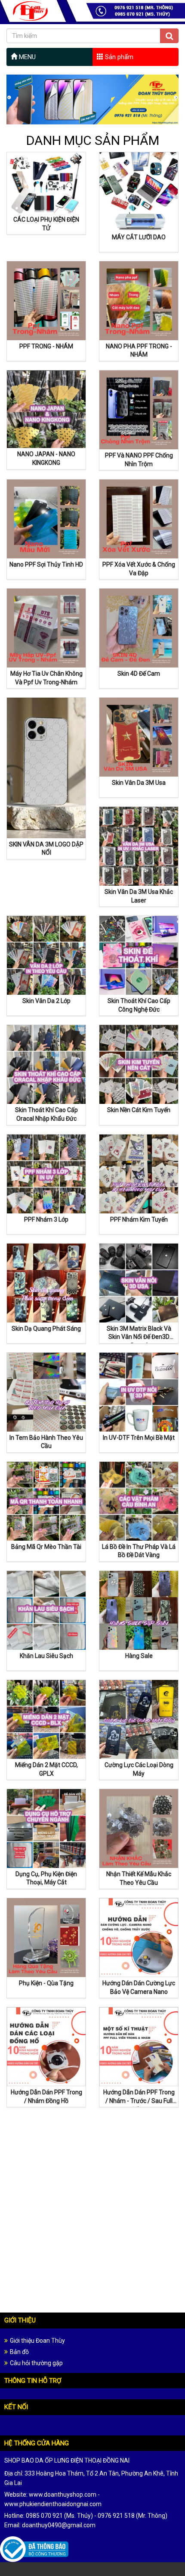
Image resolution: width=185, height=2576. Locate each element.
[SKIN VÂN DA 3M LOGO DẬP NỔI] (46, 768)
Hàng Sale (139, 1656)
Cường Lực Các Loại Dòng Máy (139, 1769)
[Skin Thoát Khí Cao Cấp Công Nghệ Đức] (139, 955)
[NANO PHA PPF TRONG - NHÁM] (139, 300)
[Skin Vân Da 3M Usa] (139, 736)
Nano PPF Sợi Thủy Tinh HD (46, 564)
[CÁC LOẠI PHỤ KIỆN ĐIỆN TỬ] (46, 182)
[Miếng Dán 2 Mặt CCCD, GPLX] (46, 1719)
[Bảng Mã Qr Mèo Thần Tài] (46, 1501)
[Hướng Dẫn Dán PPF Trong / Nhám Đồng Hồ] (46, 2046)
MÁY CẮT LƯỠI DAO (139, 237)
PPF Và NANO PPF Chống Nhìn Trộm (139, 460)
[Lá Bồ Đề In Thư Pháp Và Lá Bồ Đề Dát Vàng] (139, 1501)
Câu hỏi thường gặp (36, 2363)
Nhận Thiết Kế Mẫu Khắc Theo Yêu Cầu (139, 1878)
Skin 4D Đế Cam (139, 674)
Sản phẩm (118, 57)
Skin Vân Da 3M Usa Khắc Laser (139, 896)
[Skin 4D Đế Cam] (139, 627)
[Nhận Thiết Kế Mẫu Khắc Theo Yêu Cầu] (139, 1828)
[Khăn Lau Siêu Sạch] (46, 1610)
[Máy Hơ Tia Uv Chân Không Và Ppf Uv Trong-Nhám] (46, 627)
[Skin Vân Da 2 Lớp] (46, 955)
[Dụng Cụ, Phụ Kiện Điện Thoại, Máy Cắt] (46, 1828)
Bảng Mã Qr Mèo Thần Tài (46, 1547)
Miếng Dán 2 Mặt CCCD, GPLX (46, 1769)
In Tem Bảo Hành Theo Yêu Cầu (46, 1442)
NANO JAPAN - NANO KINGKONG (46, 458)
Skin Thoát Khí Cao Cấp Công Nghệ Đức (139, 1005)
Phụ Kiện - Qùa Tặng (46, 1983)
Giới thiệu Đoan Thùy (37, 2341)
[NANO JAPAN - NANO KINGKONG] (46, 409)
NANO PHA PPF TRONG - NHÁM (139, 351)
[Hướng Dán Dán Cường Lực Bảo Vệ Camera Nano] (139, 1937)
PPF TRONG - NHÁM (46, 346)
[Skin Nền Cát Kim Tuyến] (139, 1064)
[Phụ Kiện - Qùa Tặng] (46, 1937)
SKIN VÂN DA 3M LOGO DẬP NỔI (46, 849)
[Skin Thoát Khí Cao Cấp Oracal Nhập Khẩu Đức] (46, 1064)
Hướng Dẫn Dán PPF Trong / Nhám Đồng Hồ (46, 2097)
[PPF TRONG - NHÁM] (46, 300)
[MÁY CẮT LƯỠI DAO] (139, 191)
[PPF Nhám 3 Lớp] (46, 1173)
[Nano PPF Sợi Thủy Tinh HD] (46, 518)
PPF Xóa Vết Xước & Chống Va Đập (139, 569)
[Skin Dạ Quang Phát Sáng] (46, 1282)
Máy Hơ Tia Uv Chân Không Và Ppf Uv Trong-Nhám (46, 678)
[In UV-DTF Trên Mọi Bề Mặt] (139, 1391)
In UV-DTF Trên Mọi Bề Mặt (139, 1438)
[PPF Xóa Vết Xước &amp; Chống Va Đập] (139, 518)
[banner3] (92, 100)
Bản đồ (19, 2352)
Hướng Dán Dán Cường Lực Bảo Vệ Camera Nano (139, 1987)
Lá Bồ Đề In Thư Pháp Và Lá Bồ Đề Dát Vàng (139, 1551)
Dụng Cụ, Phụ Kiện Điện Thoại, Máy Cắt (46, 1878)
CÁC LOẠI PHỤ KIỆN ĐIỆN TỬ (46, 224)
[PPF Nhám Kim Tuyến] (139, 1173)
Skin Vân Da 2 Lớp (46, 1001)
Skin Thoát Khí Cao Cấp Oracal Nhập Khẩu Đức (46, 1114)
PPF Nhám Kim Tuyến (139, 1219)
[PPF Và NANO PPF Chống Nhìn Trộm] (139, 409)
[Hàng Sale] (139, 1610)
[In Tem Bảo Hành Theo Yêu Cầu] (46, 1391)
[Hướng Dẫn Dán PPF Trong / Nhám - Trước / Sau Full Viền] (139, 2046)
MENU (26, 57)
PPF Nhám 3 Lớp (46, 1219)
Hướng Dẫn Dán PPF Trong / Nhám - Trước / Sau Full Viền (139, 2098)
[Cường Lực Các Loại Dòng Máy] (139, 1719)
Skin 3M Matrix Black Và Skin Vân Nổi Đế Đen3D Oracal (139, 1334)
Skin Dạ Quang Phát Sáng (46, 1329)
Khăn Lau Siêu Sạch (46, 1656)
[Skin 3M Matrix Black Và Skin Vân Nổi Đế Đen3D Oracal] (139, 1282)
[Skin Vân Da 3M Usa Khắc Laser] (139, 846)
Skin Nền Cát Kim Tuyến (139, 1110)
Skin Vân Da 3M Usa (139, 783)
